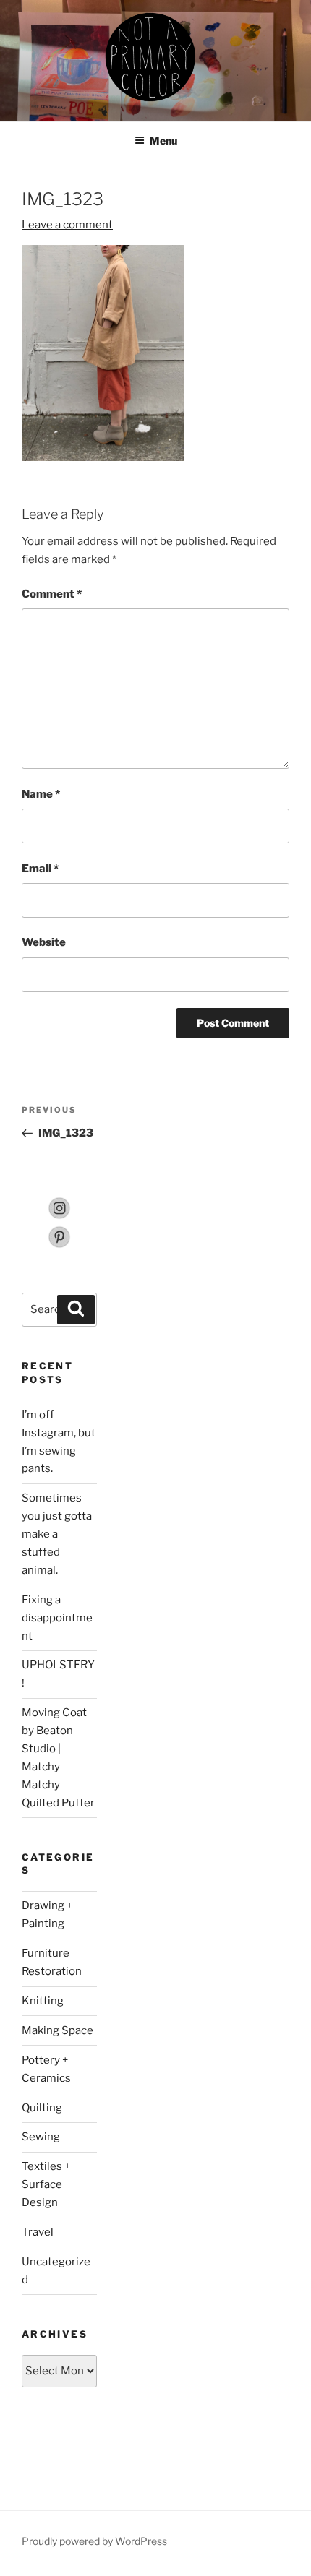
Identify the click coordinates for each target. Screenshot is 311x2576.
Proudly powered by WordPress (94, 2541)
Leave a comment (67, 225)
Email (40, 869)
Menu (163, 141)
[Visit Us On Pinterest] (59, 1245)
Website (44, 942)
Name (41, 794)
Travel (38, 2232)
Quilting (42, 2108)
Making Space (57, 2030)
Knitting (43, 2001)
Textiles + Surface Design (46, 2184)
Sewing (41, 2137)
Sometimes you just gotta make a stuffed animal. (57, 1534)
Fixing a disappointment (57, 1618)
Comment (52, 594)
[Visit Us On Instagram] (59, 1216)
